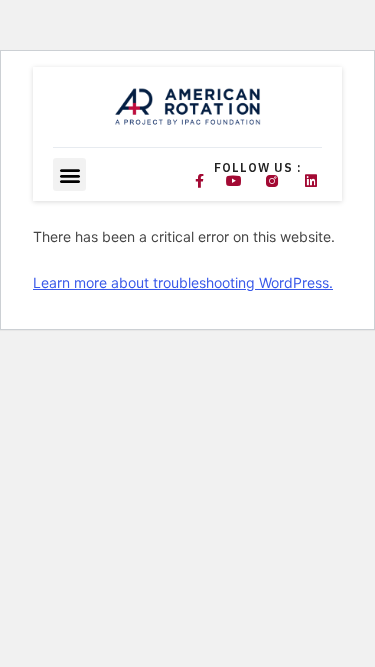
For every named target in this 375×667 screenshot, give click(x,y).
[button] (69, 174)
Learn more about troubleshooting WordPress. (183, 282)
